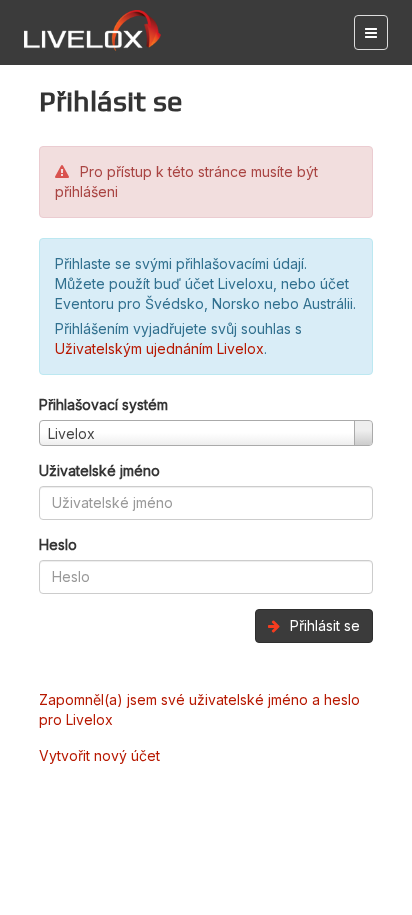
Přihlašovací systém (103, 404)
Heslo (58, 544)
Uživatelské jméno (99, 470)
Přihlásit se (323, 625)
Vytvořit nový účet (99, 755)
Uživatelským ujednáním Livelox (159, 348)
